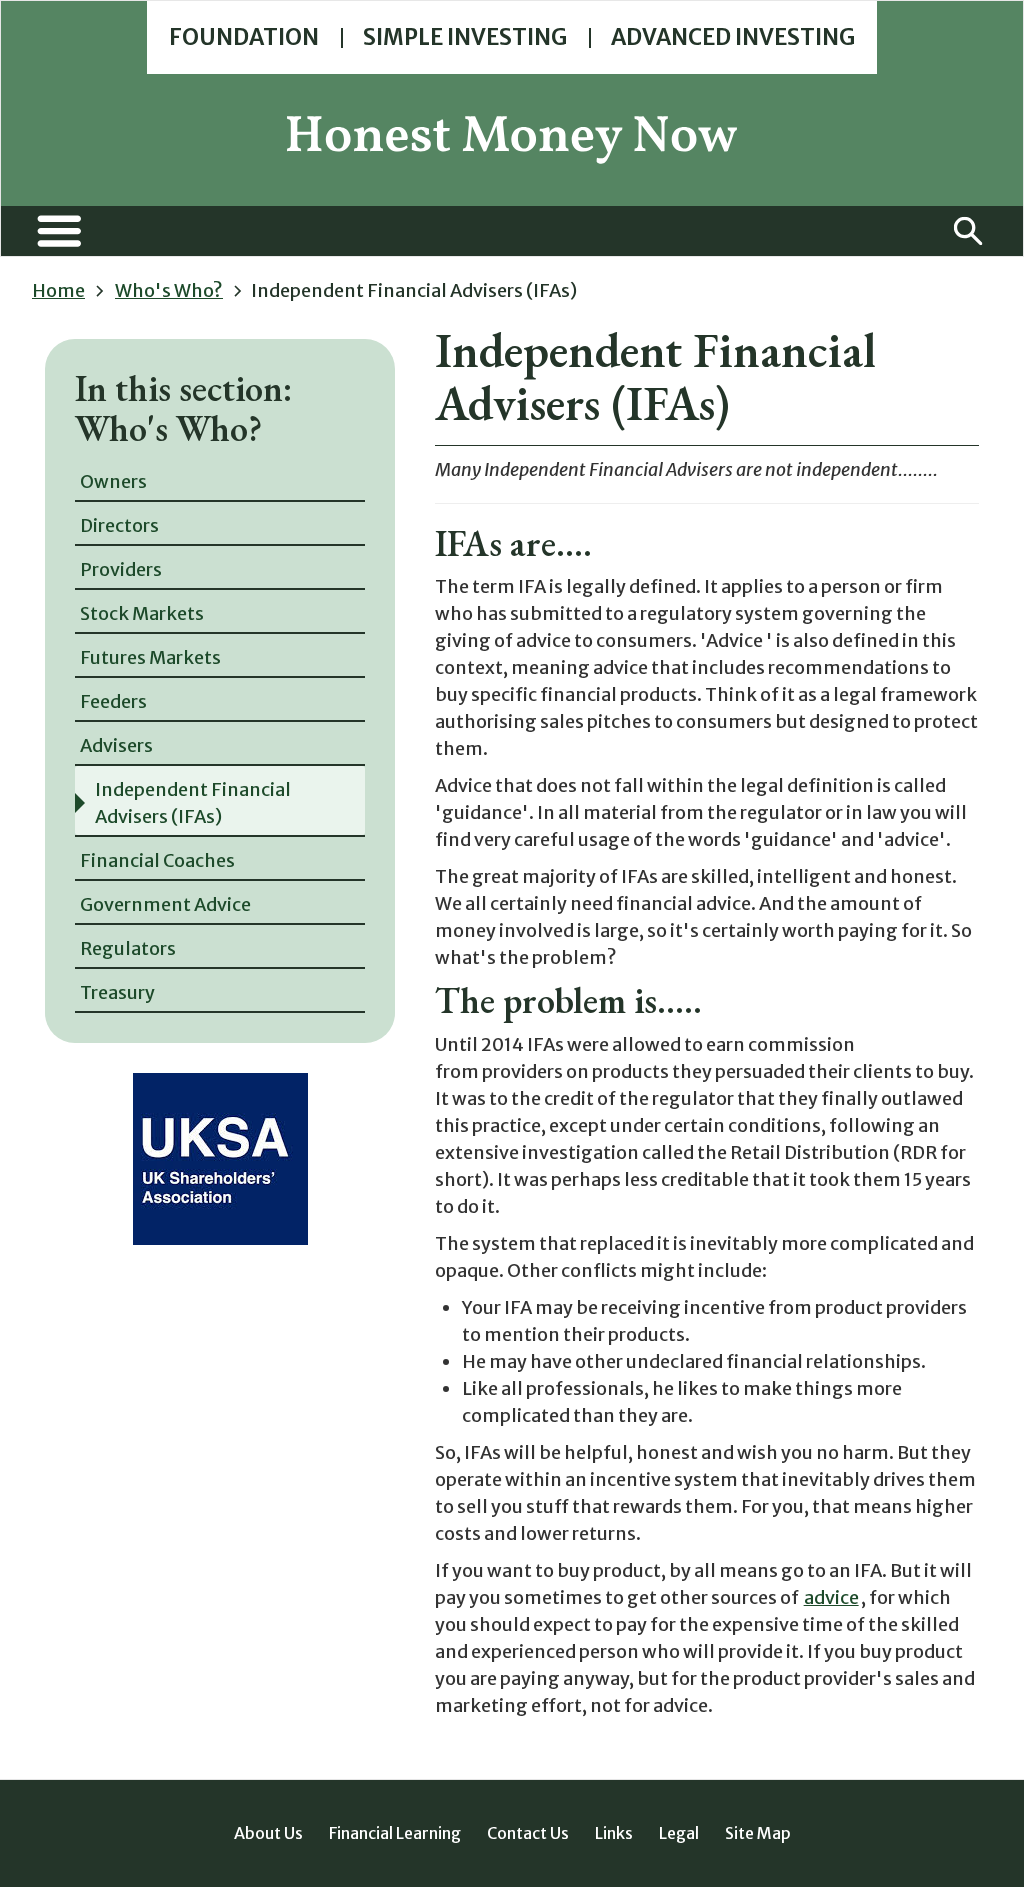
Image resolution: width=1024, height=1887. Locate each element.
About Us (268, 1833)
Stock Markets (142, 613)
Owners (113, 481)
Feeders (113, 701)
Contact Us (528, 1833)
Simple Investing (465, 37)
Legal (679, 1833)
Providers (121, 569)
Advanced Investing (733, 37)
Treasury (117, 992)
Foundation (244, 37)
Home (58, 290)
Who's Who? (169, 290)
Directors (119, 525)
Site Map (758, 1833)
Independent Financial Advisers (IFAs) (193, 803)
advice (831, 1597)
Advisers (116, 745)
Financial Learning (395, 1833)
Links (614, 1833)
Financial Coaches (157, 860)
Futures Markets (150, 657)
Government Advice (165, 904)
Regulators (128, 948)
